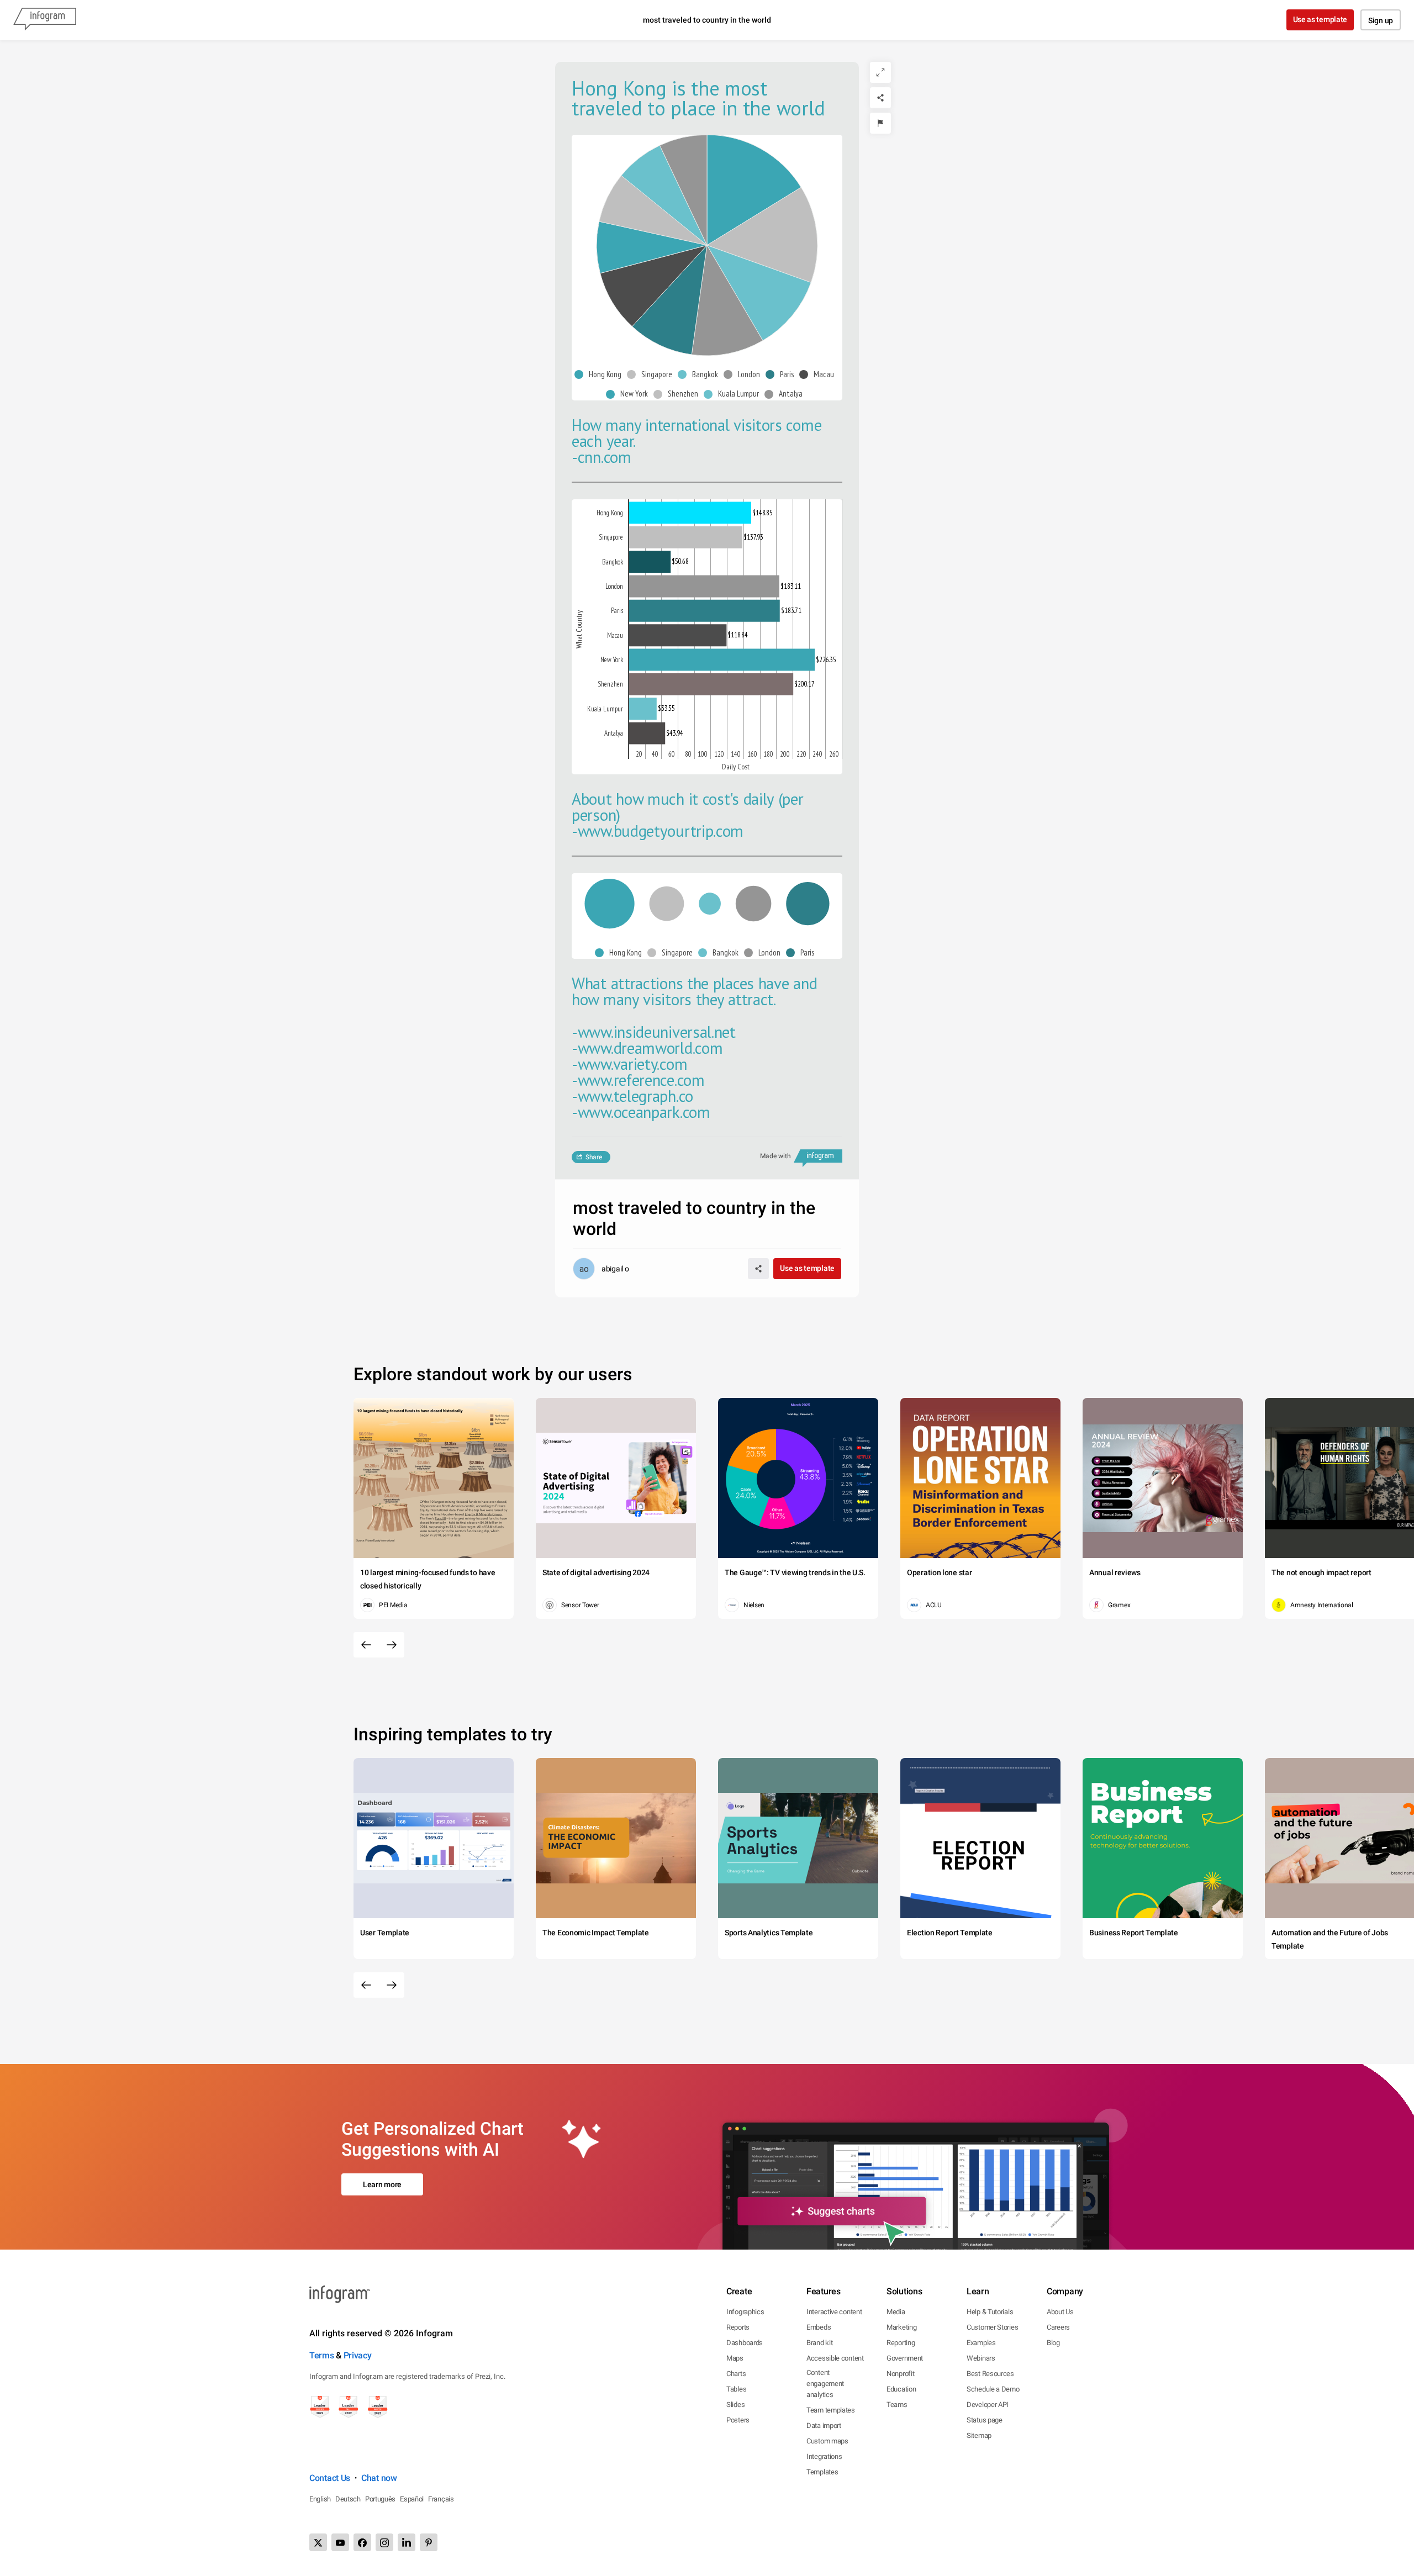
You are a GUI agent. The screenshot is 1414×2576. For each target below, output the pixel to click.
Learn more (382, 2184)
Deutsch (348, 2499)
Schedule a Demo (993, 2389)
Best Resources (990, 2374)
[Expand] (880, 72)
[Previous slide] (366, 1645)
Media (896, 2312)
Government (905, 2358)
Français (441, 2499)
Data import (824, 2425)
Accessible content (835, 2358)
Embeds (819, 2327)
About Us (1060, 2312)
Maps (735, 2358)
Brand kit (819, 2343)
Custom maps (827, 2441)
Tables (736, 2389)
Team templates (831, 2410)
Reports (738, 2327)
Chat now (379, 2478)
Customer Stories (992, 2327)
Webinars (981, 2358)
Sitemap (979, 2435)
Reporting (901, 2343)
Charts (736, 2374)
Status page (985, 2420)
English (320, 2499)
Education (901, 2389)
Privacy (358, 2355)
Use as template (1320, 19)
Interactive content (834, 2312)
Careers (1058, 2327)
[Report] (880, 123)
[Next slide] (392, 1645)
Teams (897, 2405)
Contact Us (330, 2478)
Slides (735, 2405)
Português (380, 2499)
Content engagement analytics (825, 2384)
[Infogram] (45, 20)
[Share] (880, 98)
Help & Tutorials (990, 2312)
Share (594, 1157)
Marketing (901, 2327)
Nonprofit (900, 2374)
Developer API (988, 2405)
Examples (981, 2343)
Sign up (1381, 20)
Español (412, 2499)
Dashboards (745, 2343)
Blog (1053, 2343)
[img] (754, 190)
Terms (322, 2355)
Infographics (745, 2312)
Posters (738, 2420)
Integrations (824, 2456)
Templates (822, 2472)
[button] (601, 375)
